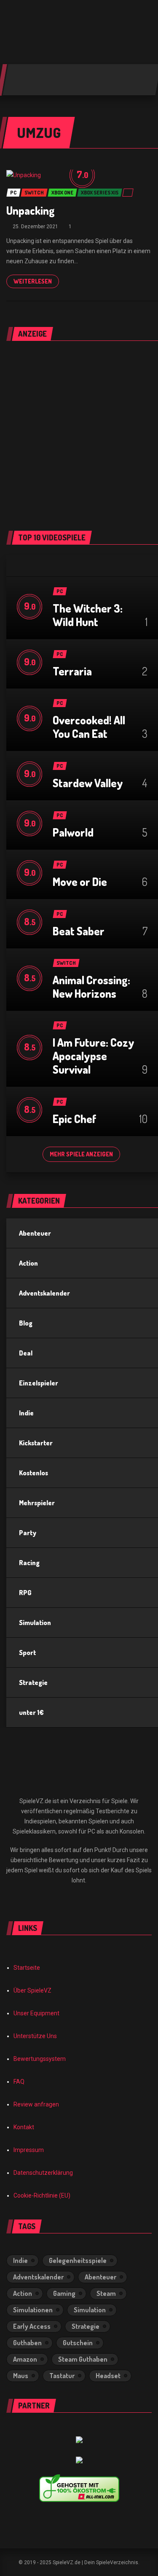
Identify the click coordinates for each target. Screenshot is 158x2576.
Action (28, 1263)
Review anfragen (36, 2104)
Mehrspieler (37, 1503)
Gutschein (78, 2343)
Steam (106, 2293)
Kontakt (24, 2127)
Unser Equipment (36, 2013)
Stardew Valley (88, 783)
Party (28, 1533)
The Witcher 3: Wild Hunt (88, 615)
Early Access (32, 2326)
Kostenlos (33, 1473)
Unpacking (31, 210)
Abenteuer (35, 1233)
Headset (108, 2376)
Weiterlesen (33, 281)
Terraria (72, 671)
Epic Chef (75, 1119)
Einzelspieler (39, 1383)
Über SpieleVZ (32, 1990)
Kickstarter (36, 1443)
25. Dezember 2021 (35, 227)
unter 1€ (31, 1712)
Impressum (29, 2150)
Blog (26, 1323)
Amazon (25, 2359)
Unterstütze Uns (35, 2036)
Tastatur (62, 2376)
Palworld (73, 832)
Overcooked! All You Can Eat (89, 727)
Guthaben (27, 2343)
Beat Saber (79, 931)
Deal (26, 1353)
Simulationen (33, 2310)
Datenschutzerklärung (43, 2173)
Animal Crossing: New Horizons (91, 987)
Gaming (64, 2293)
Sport (27, 1653)
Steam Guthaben (83, 2359)
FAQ (19, 2082)
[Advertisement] (79, 431)
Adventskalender (44, 1293)
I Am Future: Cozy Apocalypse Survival (94, 1056)
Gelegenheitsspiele (78, 2260)
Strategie (33, 1682)
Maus (21, 2376)
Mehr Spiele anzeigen (81, 1154)
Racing (29, 1563)
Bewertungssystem (40, 2059)
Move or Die (80, 882)
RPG (25, 1593)
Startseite (27, 1968)
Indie (26, 1413)
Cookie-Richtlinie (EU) (42, 2195)
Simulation (35, 1623)
